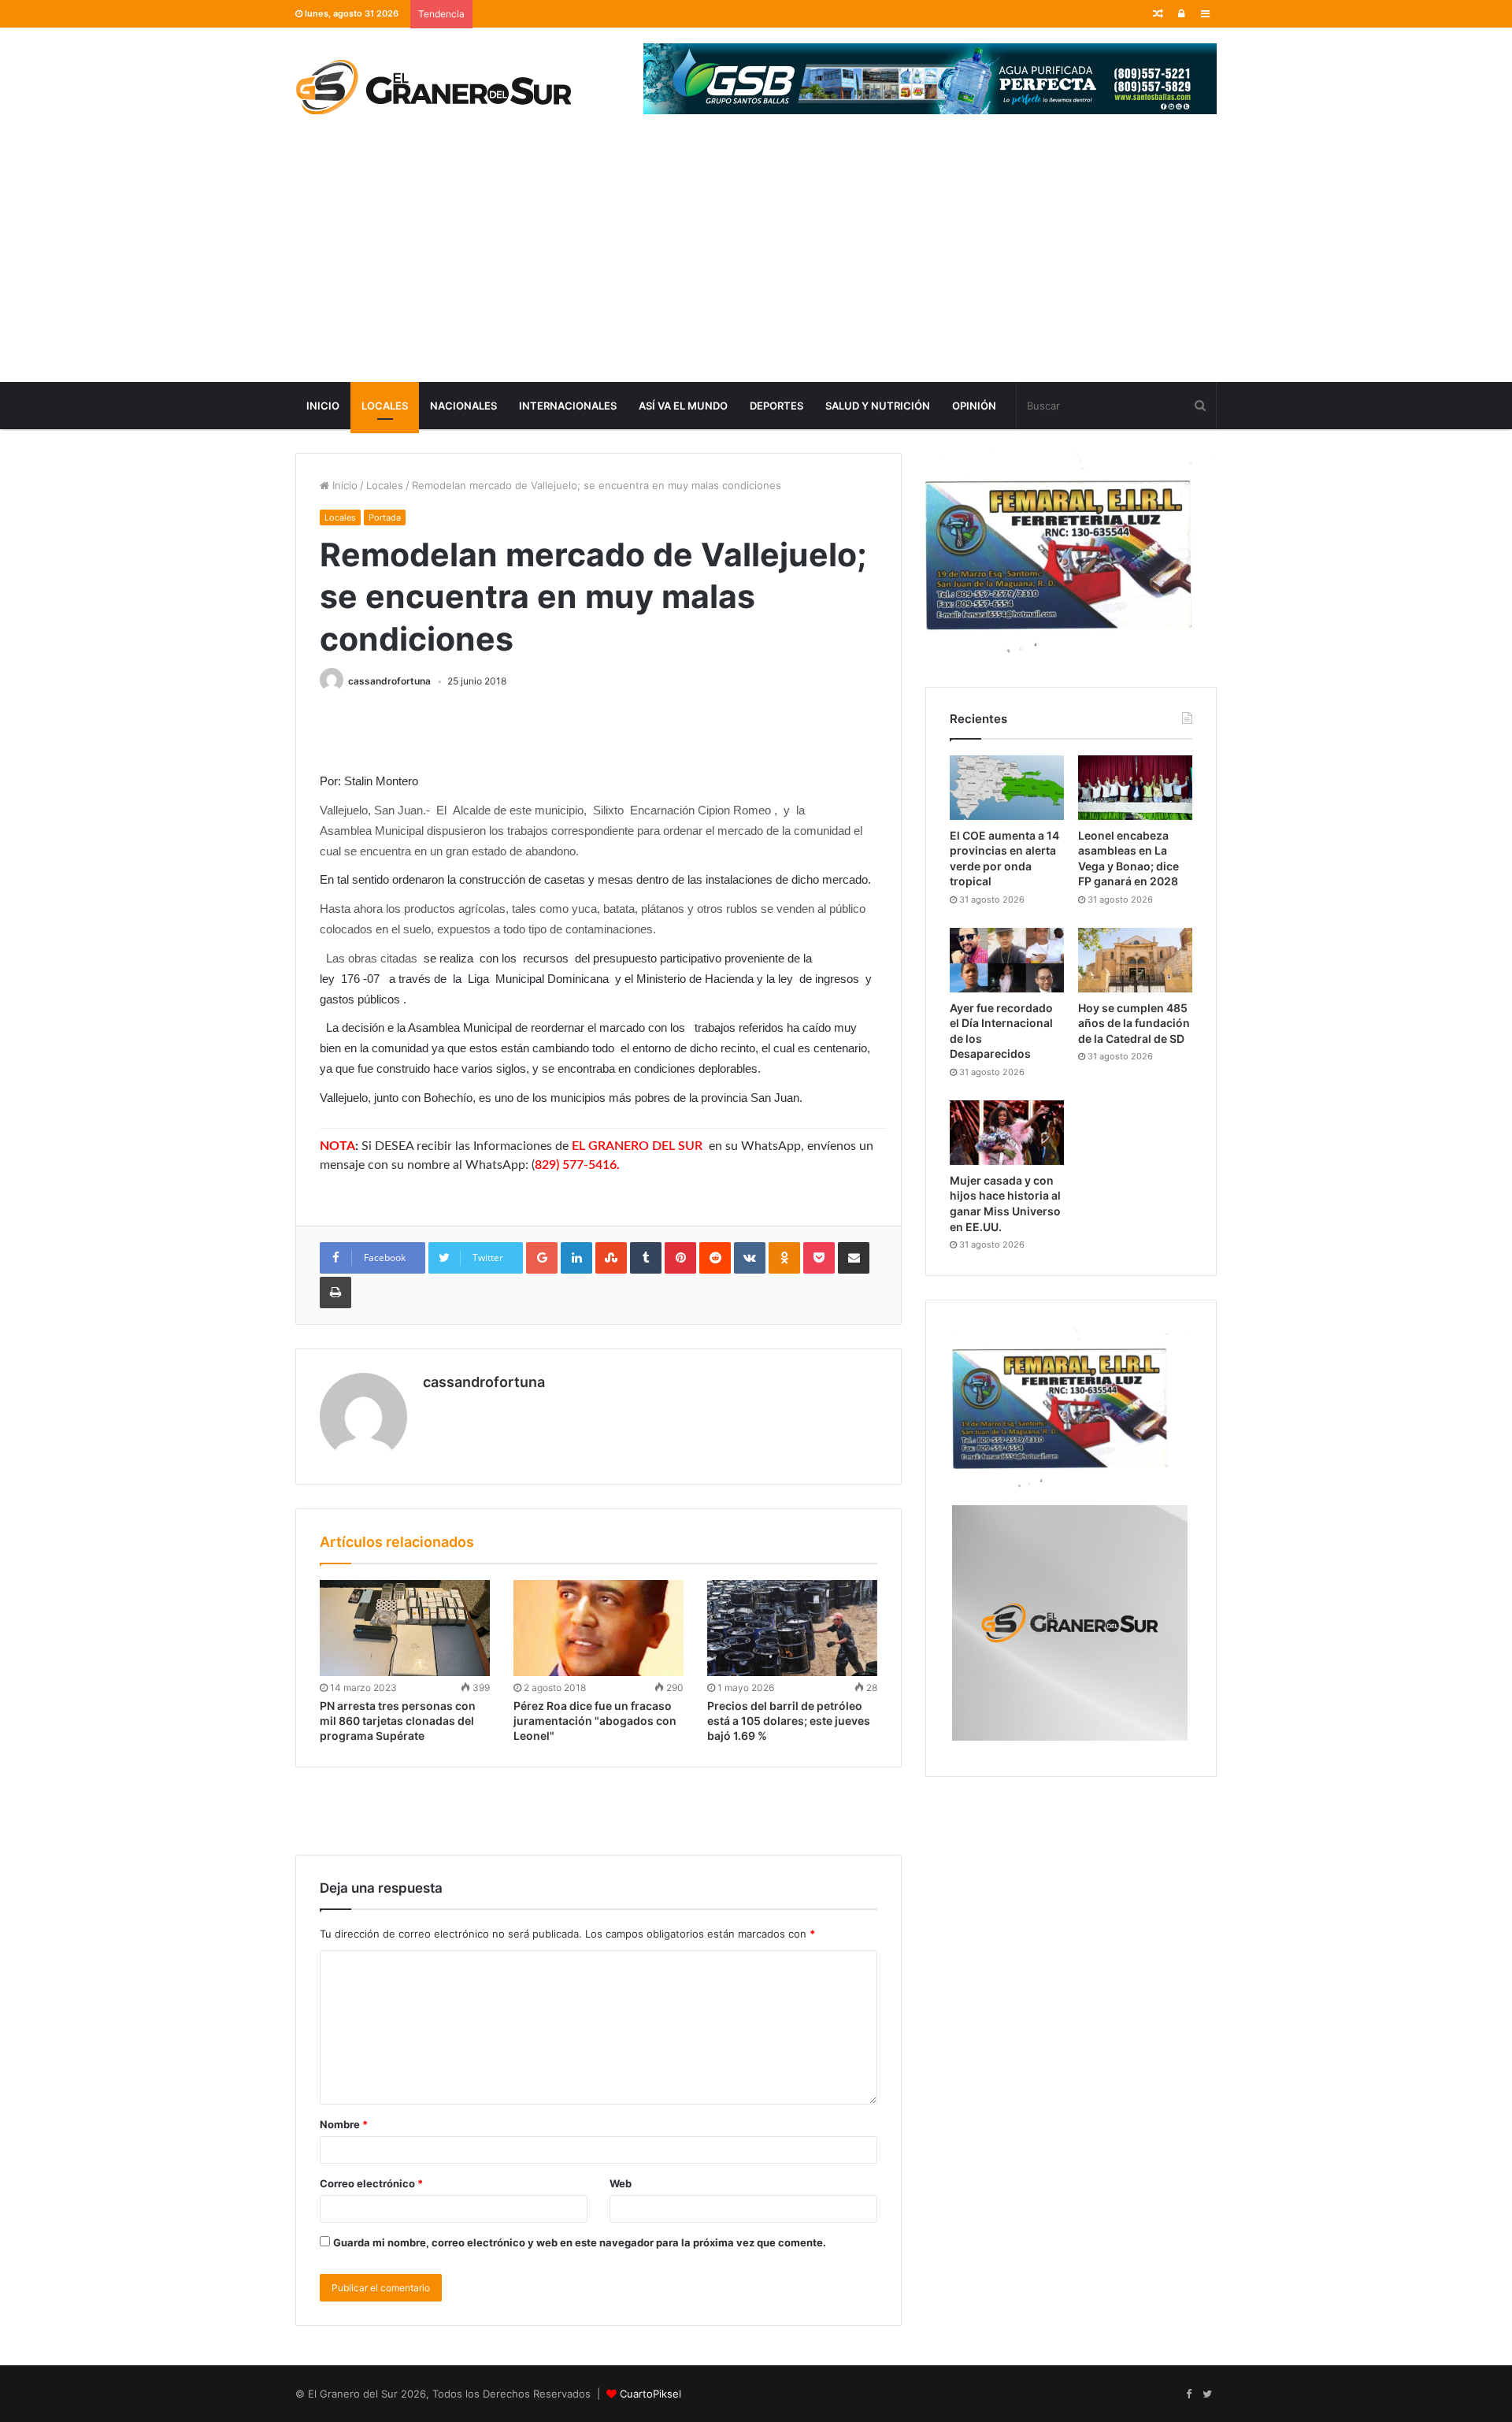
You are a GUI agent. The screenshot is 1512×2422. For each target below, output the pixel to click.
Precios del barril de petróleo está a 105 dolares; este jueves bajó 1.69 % (789, 1721)
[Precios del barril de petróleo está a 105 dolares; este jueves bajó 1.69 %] (792, 1628)
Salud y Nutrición (878, 406)
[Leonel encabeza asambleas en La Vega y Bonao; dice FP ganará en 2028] (1135, 788)
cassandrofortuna (389, 681)
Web (621, 2183)
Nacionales (463, 406)
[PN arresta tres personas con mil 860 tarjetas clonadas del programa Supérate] (405, 1628)
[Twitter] (1207, 2394)
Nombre (344, 2124)
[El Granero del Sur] (433, 87)
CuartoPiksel (650, 2394)
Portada (385, 517)
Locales (385, 406)
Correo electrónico (371, 2183)
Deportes (776, 406)
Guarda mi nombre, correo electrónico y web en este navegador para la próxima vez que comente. (580, 2242)
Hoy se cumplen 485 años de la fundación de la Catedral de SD (1134, 1023)
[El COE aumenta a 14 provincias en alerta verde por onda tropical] (1007, 788)
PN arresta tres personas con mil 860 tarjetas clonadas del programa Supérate (398, 1721)
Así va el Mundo (683, 406)
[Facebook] (1188, 2394)
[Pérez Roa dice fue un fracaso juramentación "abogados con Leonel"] (598, 1628)
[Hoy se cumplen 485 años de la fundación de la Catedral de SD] (1135, 960)
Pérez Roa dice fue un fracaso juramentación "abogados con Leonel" (595, 1721)
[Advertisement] (756, 264)
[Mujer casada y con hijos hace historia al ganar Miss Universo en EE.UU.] (1007, 1133)
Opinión (974, 406)
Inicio (323, 406)
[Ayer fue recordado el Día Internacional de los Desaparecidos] (1007, 960)
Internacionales (568, 406)
